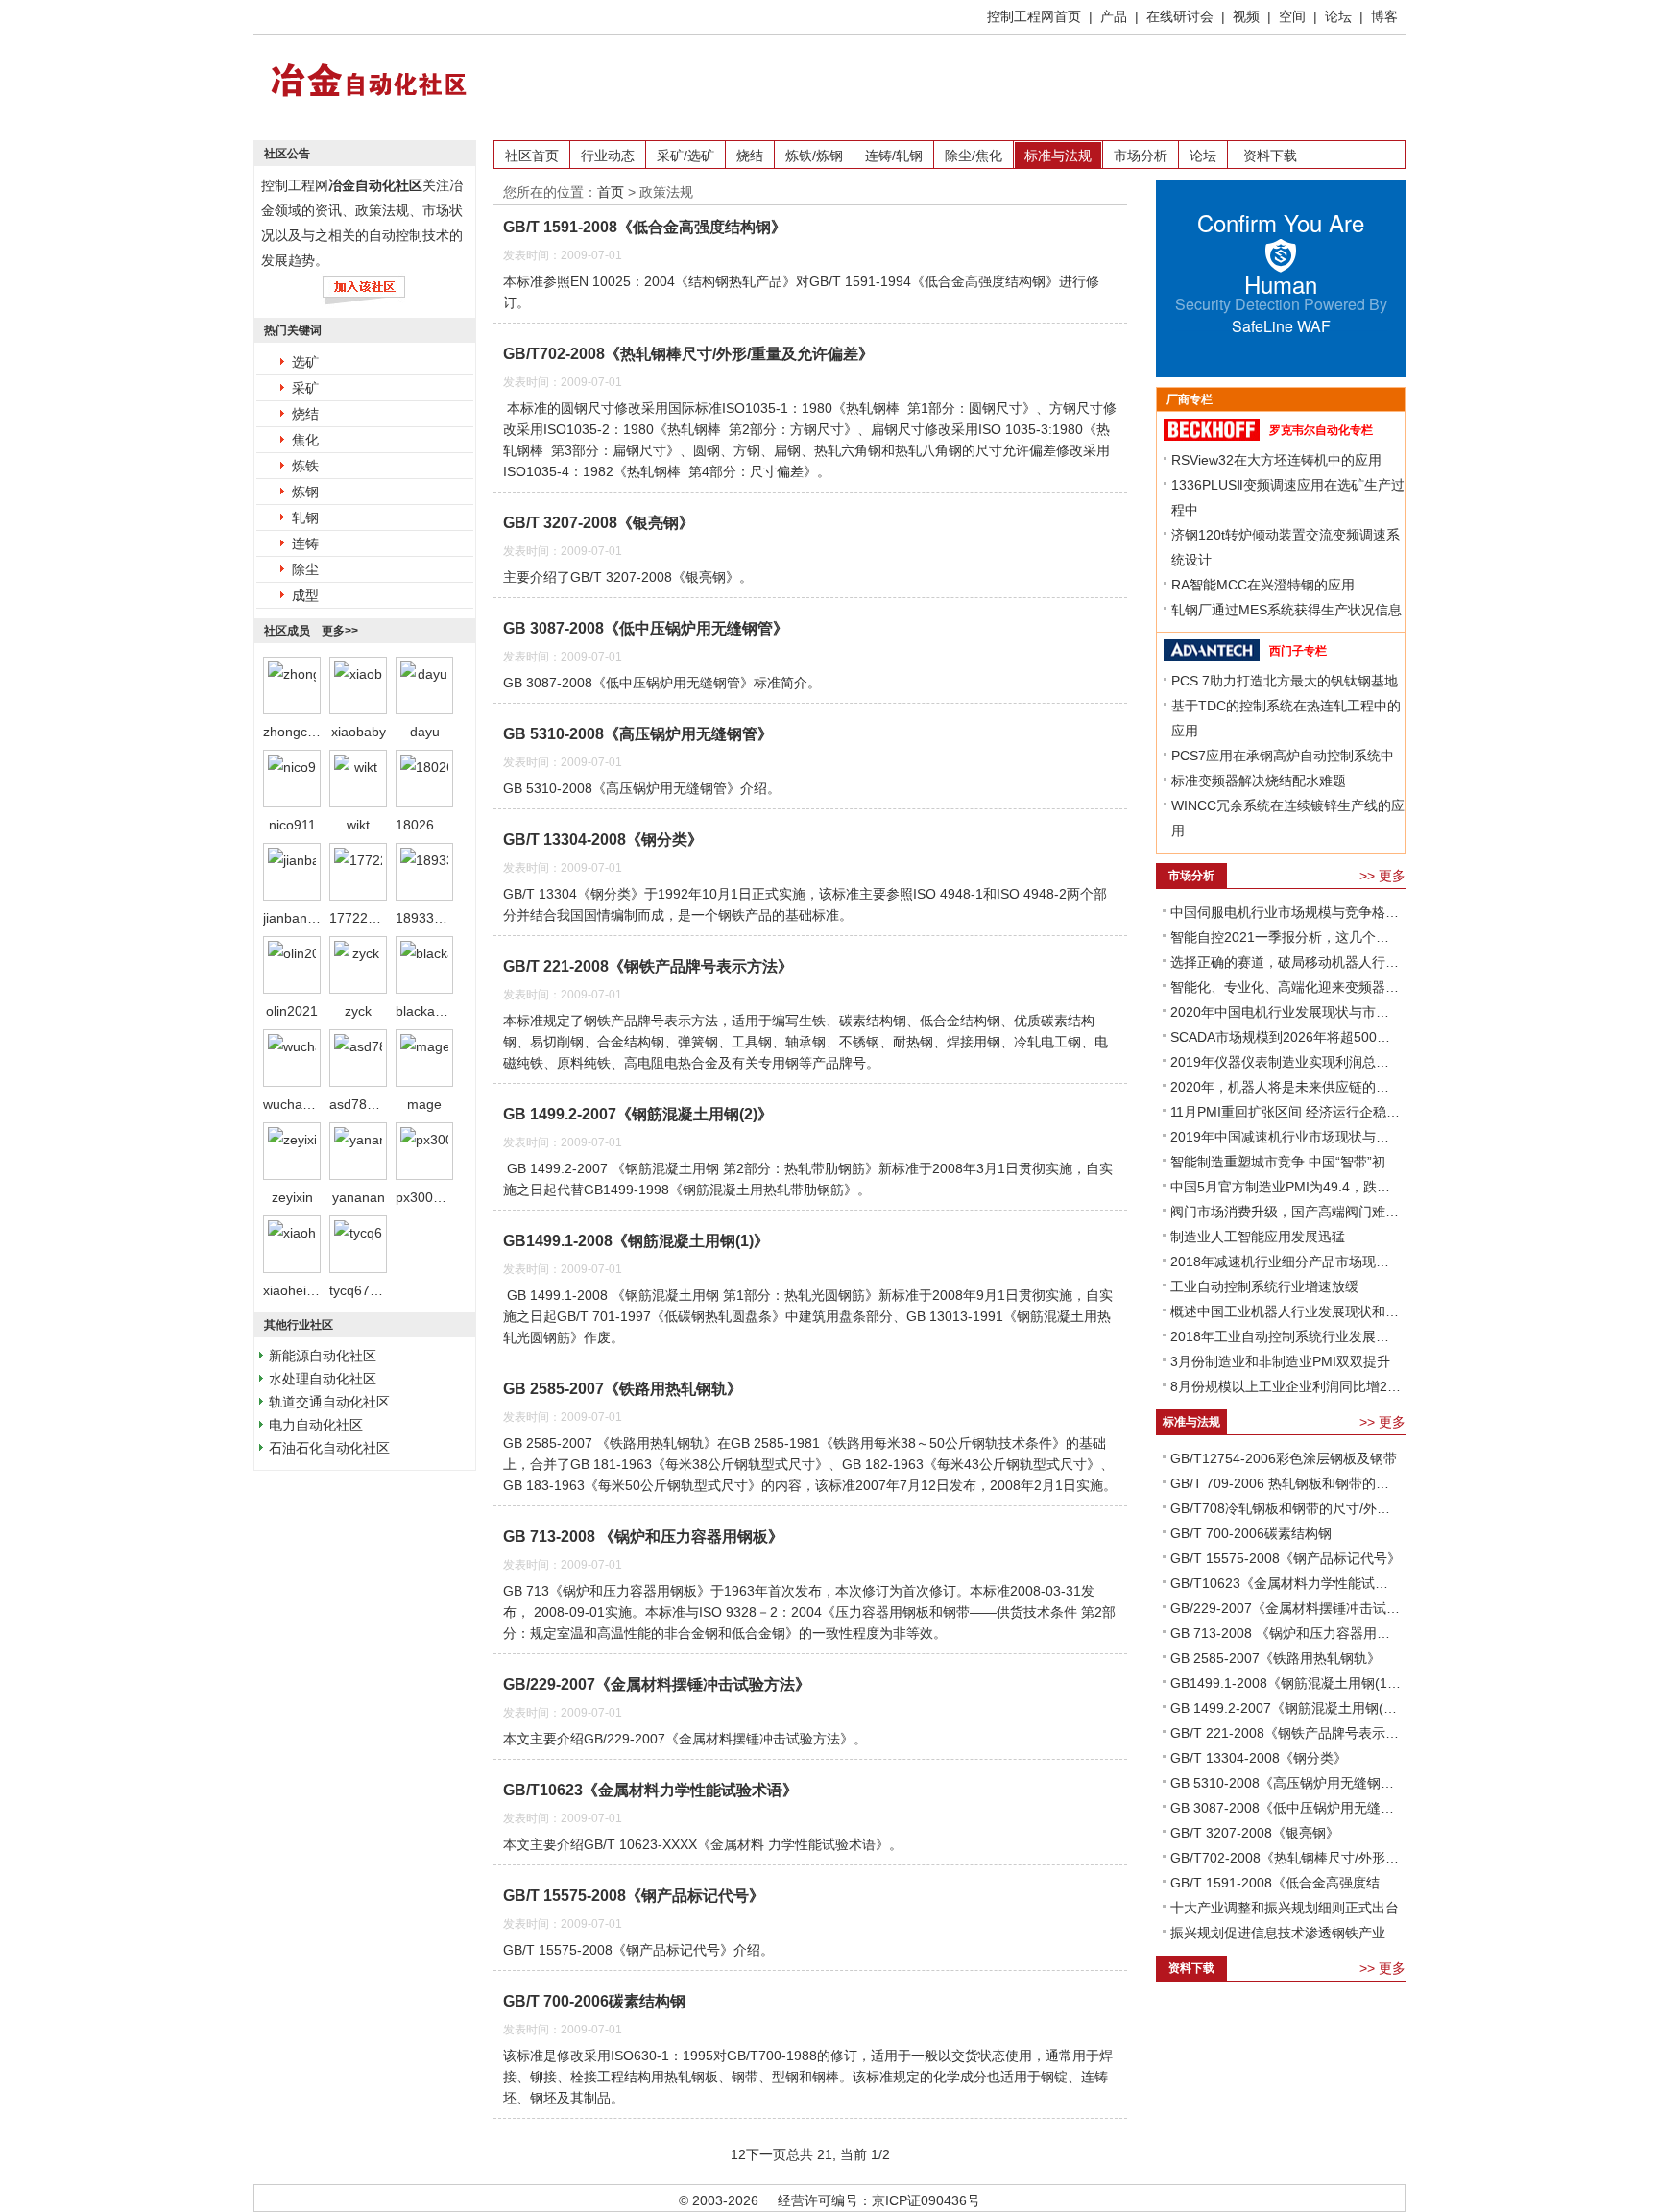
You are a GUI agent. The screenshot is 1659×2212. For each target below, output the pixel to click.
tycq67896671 (373, 1290)
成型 (305, 595)
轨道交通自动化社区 (329, 1402)
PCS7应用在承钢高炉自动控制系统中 (1283, 756)
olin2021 (292, 1011)
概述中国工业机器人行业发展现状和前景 (1286, 1311)
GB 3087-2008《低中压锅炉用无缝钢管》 (646, 628)
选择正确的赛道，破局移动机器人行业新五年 (1286, 962)
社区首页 (532, 156)
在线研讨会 (1180, 16)
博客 (1384, 16)
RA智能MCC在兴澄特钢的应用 (1263, 585)
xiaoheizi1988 (305, 1290)
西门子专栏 (1298, 651)
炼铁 (305, 466)
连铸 (305, 543)
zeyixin (292, 1197)
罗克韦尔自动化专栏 (1321, 430)
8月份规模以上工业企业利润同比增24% (1286, 1386)
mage (424, 1104)
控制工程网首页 (1034, 16)
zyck (358, 1011)
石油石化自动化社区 (329, 1448)
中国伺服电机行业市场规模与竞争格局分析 (1286, 912)
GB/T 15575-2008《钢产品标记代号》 (634, 1896)
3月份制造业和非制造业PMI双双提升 (1280, 1361)
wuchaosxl (295, 1104)
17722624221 (372, 918)
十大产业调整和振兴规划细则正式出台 (1285, 1908)
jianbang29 (297, 918)
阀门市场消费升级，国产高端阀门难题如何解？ (1286, 1212)
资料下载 (1270, 156)
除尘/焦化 (974, 156)
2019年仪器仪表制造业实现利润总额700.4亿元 (1286, 1062)
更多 (1392, 876)
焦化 (305, 440)
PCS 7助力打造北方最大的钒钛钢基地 (1285, 681)
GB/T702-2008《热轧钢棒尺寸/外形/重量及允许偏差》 (688, 354)
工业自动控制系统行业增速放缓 (1264, 1286)
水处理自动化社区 (323, 1379)
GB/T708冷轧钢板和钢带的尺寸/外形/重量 (1286, 1508)
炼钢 (305, 492)
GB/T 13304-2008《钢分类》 (603, 840)
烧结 (305, 414)
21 (825, 2154)
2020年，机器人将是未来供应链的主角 (1286, 1087)
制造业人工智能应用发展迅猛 (1258, 1237)
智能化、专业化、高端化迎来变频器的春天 (1286, 987)
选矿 (305, 362)
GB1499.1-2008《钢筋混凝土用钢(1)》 (636, 1241)
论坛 (1338, 16)
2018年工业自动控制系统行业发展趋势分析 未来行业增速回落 (1286, 1336)
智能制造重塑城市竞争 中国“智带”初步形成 (1286, 1162)
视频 (1246, 16)
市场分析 (1141, 156)
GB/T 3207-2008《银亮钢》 (599, 523)
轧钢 (305, 517)
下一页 (766, 2154)
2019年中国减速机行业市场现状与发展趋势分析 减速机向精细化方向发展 (1286, 1137)
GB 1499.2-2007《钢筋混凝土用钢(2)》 (638, 1114)
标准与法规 (1058, 156)
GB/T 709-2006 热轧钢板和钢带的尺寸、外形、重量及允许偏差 (1286, 1483)
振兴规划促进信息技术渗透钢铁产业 (1278, 1933)
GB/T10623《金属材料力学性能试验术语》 (650, 1790)
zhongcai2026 (306, 732)
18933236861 (438, 918)
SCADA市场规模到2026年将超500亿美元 (1286, 1037)
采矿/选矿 (685, 156)
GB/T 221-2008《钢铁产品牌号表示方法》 (648, 966)
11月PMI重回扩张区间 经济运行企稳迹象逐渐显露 (1286, 1112)
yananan (359, 1197)
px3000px (425, 1197)
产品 (1114, 16)
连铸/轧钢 (894, 156)
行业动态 (608, 156)
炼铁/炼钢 (814, 156)
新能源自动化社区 (323, 1356)
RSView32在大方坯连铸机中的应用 (1276, 460)
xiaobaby (359, 732)
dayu (425, 732)
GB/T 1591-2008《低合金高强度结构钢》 (645, 227)
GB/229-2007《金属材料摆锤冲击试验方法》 (657, 1684)
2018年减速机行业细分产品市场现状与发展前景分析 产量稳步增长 (1286, 1262)
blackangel (428, 1011)
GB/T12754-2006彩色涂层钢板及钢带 (1284, 1458)
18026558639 (438, 825)
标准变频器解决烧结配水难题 (1259, 781)
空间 (1292, 16)
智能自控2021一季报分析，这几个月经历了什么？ (1286, 937)
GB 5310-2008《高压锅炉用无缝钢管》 (638, 734)
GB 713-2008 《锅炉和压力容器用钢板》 (643, 1537)
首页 (611, 192)
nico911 (292, 825)
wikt (358, 825)
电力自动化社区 (316, 1425)
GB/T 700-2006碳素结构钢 (594, 2001)
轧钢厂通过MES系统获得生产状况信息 (1286, 610)
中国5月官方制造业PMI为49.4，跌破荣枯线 (1286, 1187)
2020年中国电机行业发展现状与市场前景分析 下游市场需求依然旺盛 (1286, 1012)
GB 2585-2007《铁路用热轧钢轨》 (623, 1389)
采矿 (305, 388)
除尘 (305, 569)
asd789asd (363, 1104)
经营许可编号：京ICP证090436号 (879, 2200)
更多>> (340, 631)
